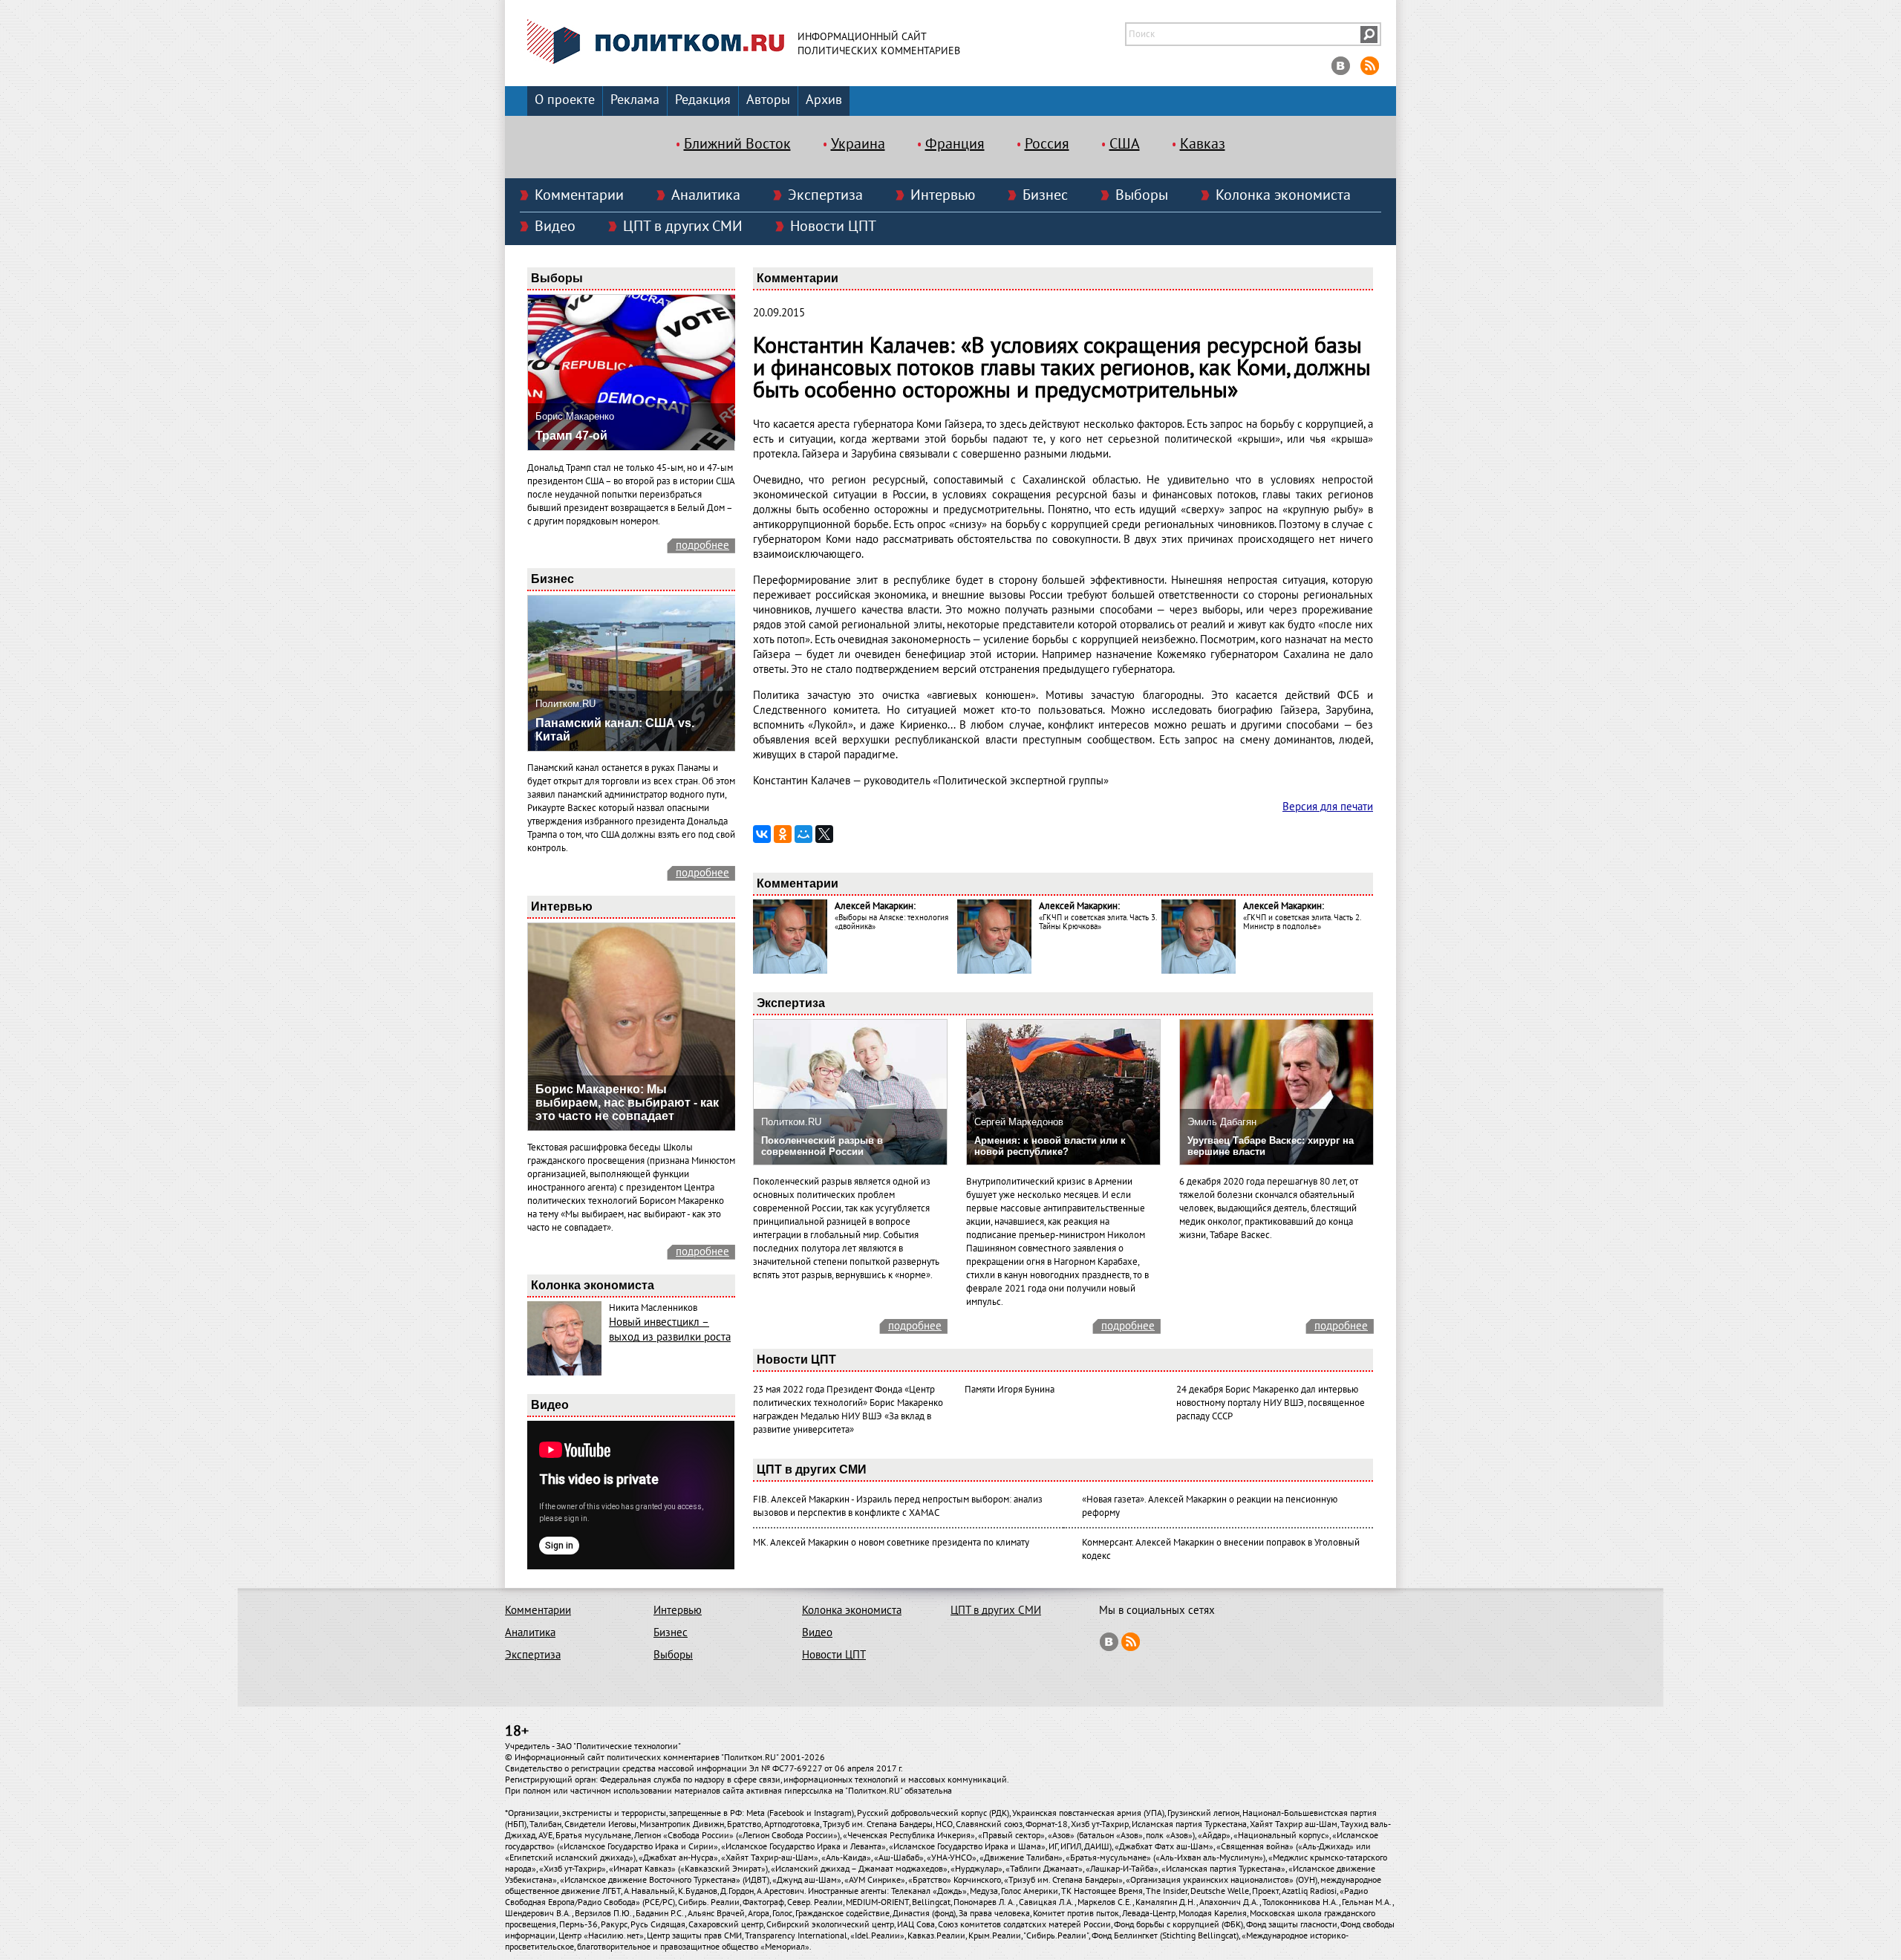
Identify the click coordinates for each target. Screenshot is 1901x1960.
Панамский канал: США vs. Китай (615, 730)
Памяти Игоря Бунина (1010, 1390)
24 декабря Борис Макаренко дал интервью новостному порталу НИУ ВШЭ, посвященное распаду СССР (1271, 1403)
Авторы (768, 100)
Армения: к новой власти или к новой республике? (1050, 1146)
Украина (858, 144)
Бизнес (1045, 195)
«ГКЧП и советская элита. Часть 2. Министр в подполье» (1302, 922)
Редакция (703, 100)
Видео (555, 227)
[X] (824, 834)
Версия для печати (1328, 807)
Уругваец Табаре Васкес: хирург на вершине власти (1271, 1146)
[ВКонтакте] (762, 834)
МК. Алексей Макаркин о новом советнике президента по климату (891, 1543)
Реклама (635, 100)
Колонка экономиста (1283, 195)
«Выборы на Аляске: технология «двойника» (891, 922)
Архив (824, 100)
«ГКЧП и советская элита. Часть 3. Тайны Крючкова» (1098, 922)
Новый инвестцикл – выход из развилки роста (670, 1329)
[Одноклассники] (783, 834)
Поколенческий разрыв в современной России (822, 1146)
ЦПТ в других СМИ (683, 227)
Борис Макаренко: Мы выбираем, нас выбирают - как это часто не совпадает (627, 1103)
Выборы (1142, 195)
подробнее (702, 545)
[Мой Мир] (803, 834)
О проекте (565, 100)
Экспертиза (825, 195)
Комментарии (579, 195)
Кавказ (1203, 144)
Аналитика (706, 195)
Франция (955, 144)
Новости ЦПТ (833, 227)
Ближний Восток (737, 144)
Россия (1047, 144)
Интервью (943, 195)
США (1125, 144)
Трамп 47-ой (571, 436)
